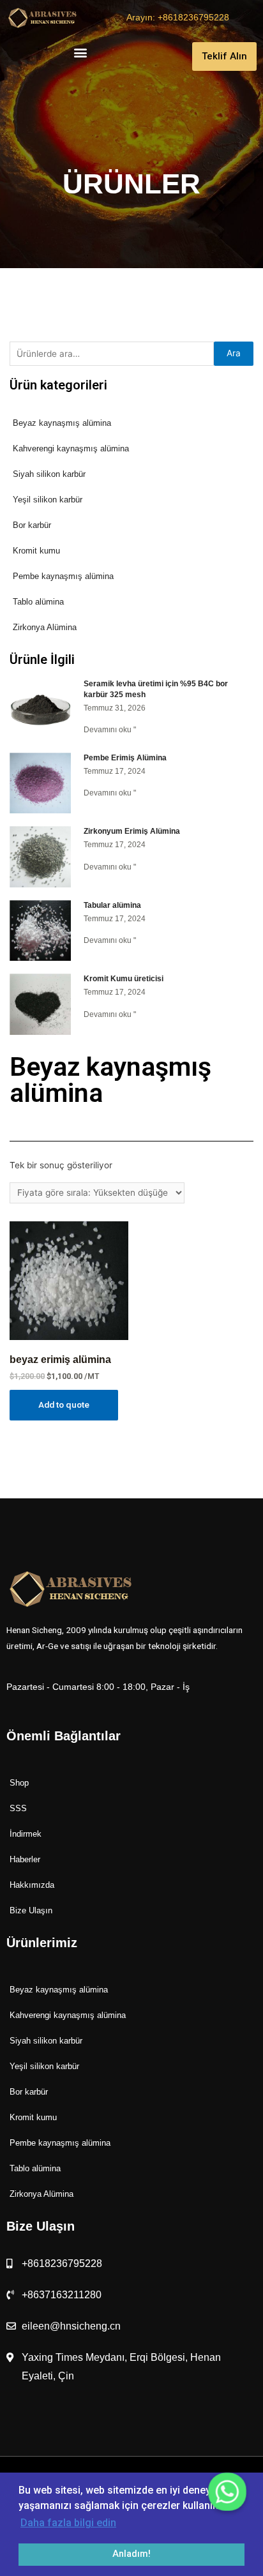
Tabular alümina (112, 905)
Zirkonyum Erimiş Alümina (132, 831)
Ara (234, 353)
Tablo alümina (38, 602)
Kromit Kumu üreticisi (124, 979)
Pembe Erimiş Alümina (125, 758)
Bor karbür (32, 525)
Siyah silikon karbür (49, 474)
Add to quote (64, 1405)
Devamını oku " (110, 730)
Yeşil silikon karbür (48, 500)
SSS (18, 1808)
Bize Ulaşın (31, 1910)
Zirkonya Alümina (45, 627)
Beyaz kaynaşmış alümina (62, 423)
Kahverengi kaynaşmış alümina (71, 448)
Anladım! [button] (131, 2554)
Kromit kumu (36, 551)
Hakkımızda (32, 1885)
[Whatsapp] (227, 2492)
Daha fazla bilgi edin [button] (68, 2523)
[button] (80, 53)
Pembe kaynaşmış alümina (63, 576)
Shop (19, 1783)
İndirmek (26, 1834)
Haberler (25, 1859)
